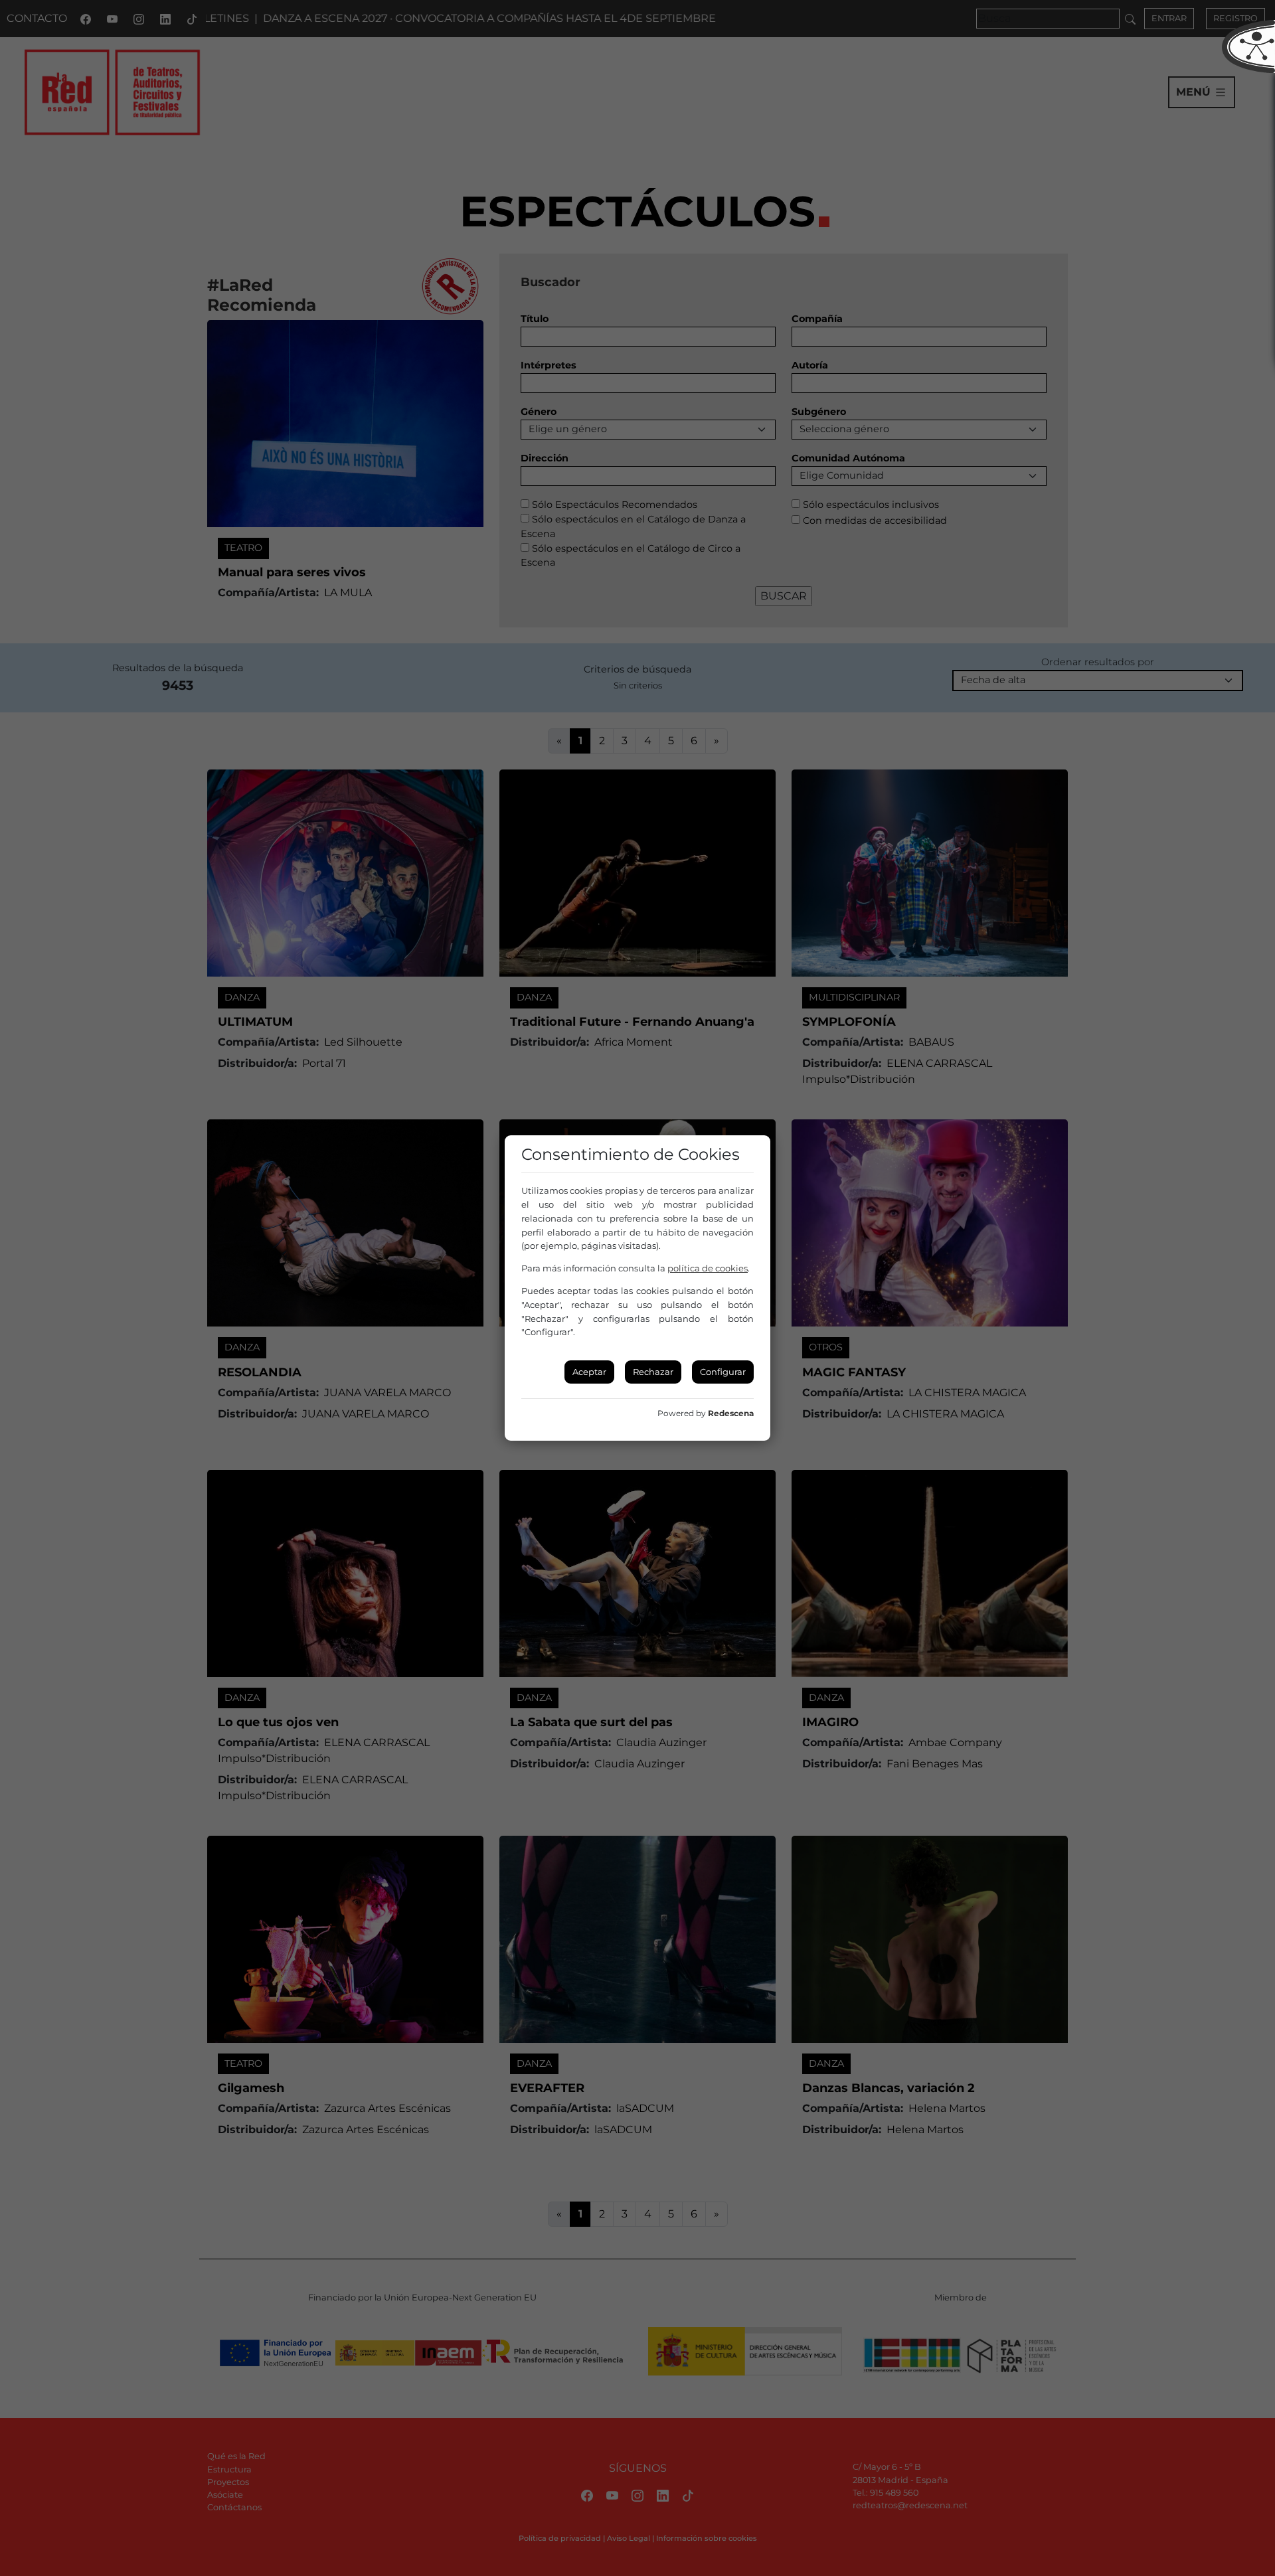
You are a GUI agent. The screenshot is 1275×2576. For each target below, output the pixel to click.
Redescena (731, 1413)
